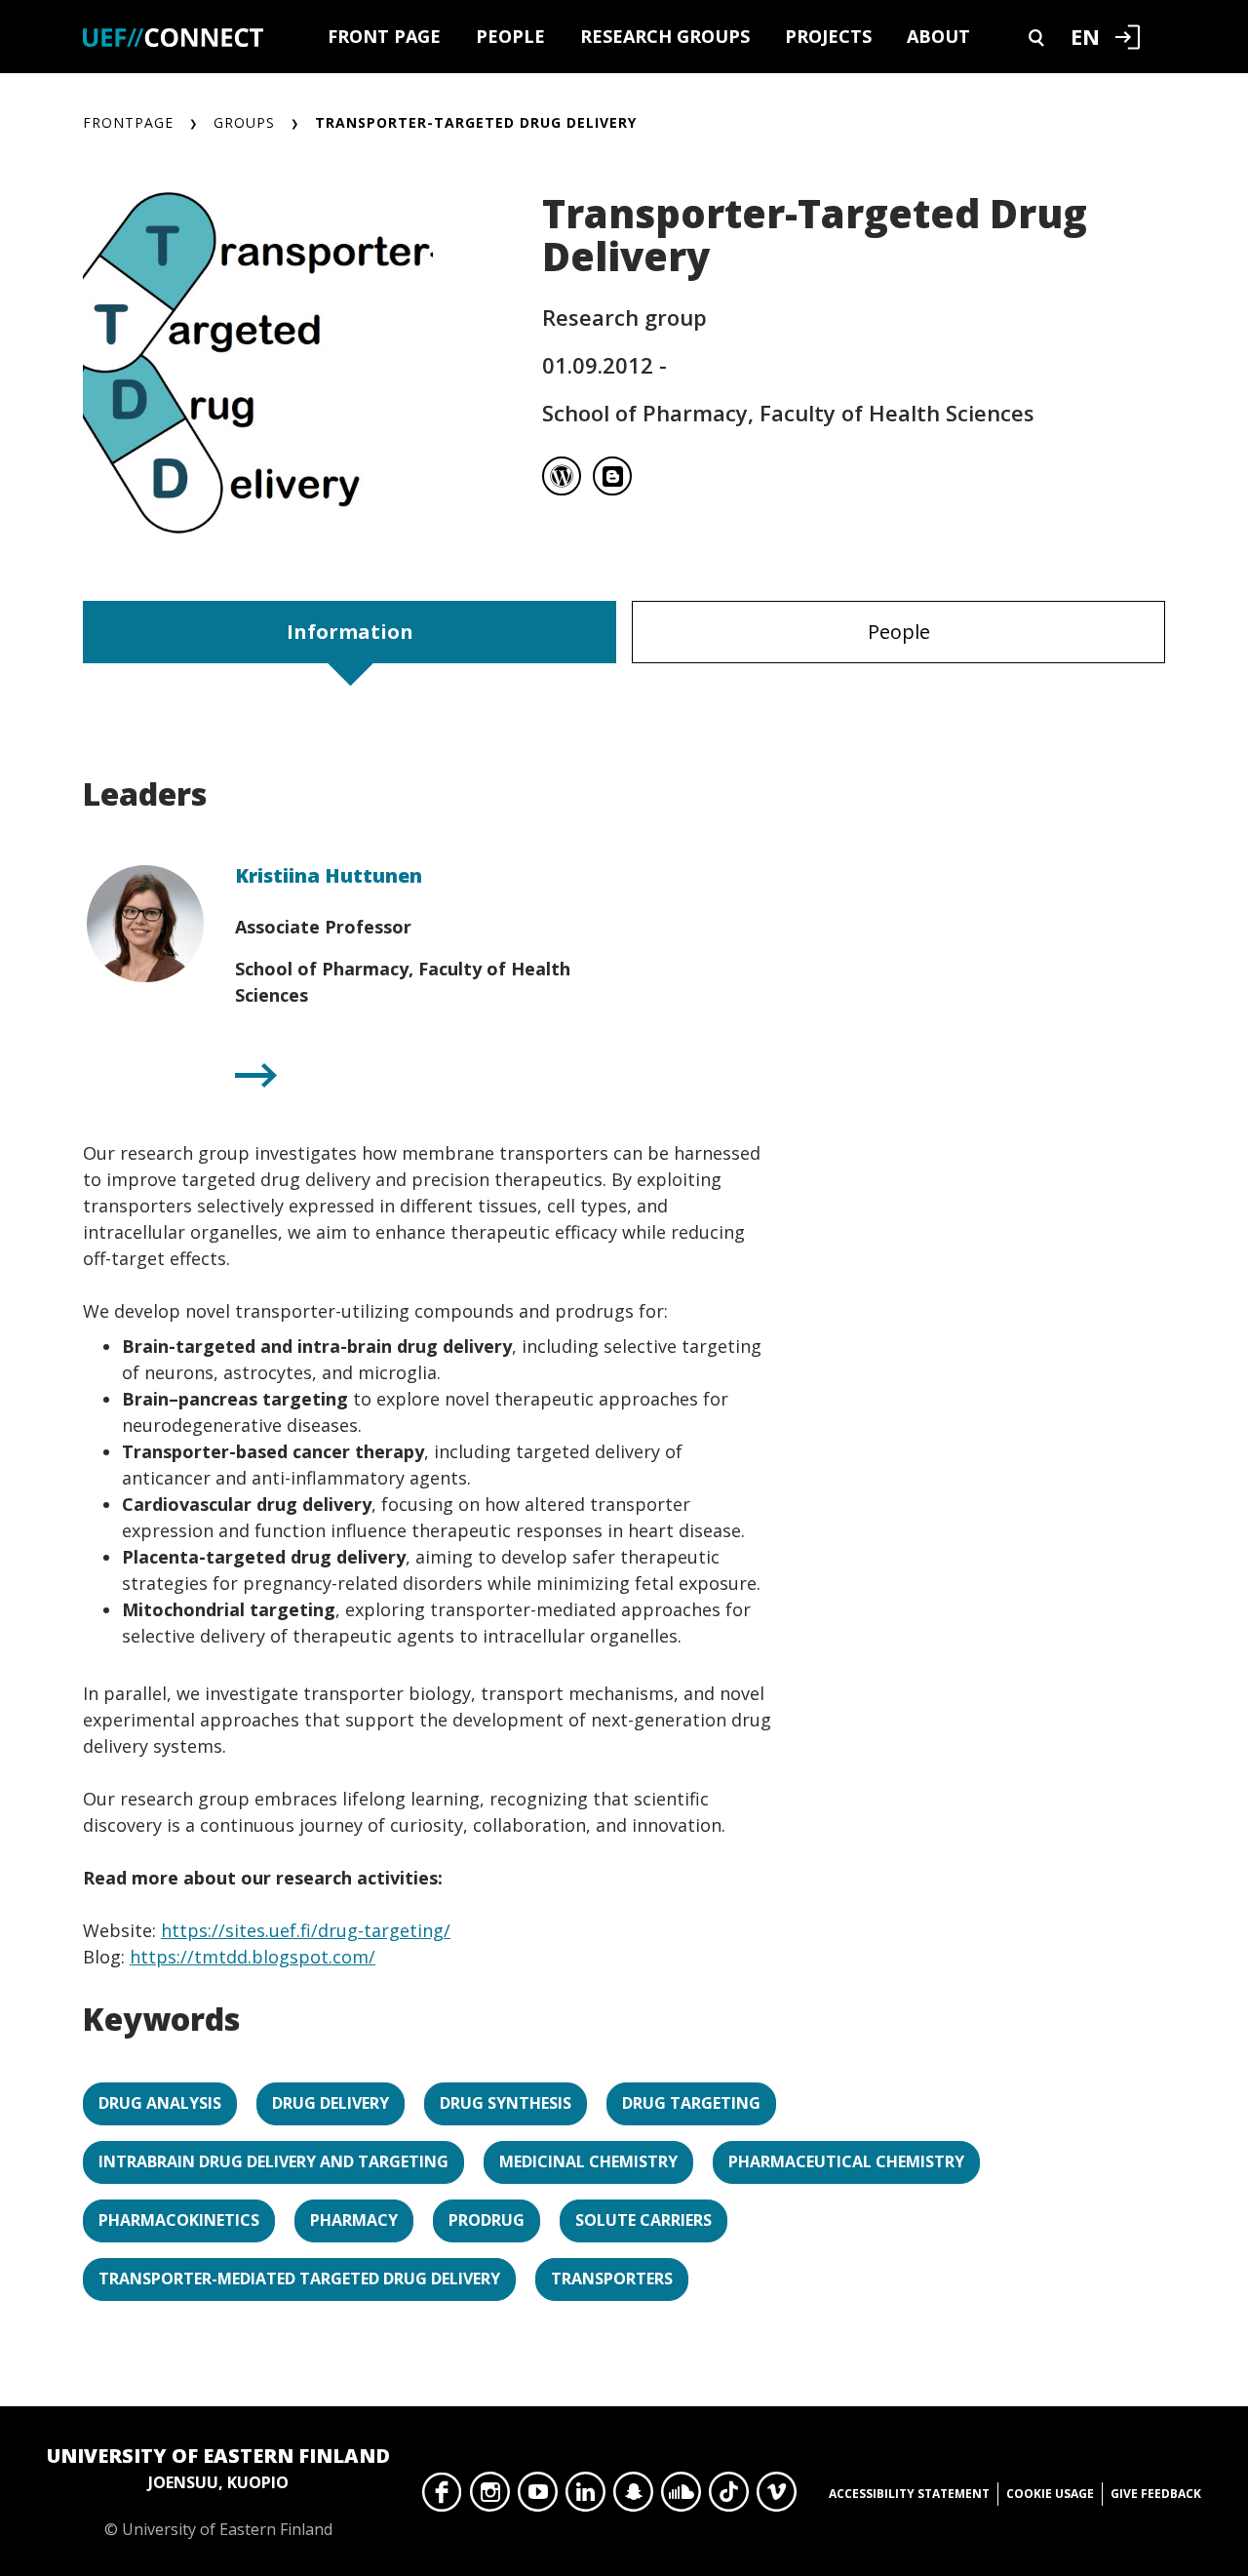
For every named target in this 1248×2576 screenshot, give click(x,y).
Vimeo (777, 2497)
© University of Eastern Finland (218, 2491)
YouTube (538, 2497)
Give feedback (1156, 2494)
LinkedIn (585, 2497)
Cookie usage (1050, 2494)
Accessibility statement (909, 2494)
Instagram (490, 2497)
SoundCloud (681, 2497)
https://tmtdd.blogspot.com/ (253, 1957)
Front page (384, 36)
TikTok (729, 2497)
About (938, 36)
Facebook (442, 2497)
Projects (828, 36)
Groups (244, 122)
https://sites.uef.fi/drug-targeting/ (306, 1930)
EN (1085, 36)
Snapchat (633, 2497)
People (510, 36)
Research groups (665, 36)
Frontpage (128, 122)
